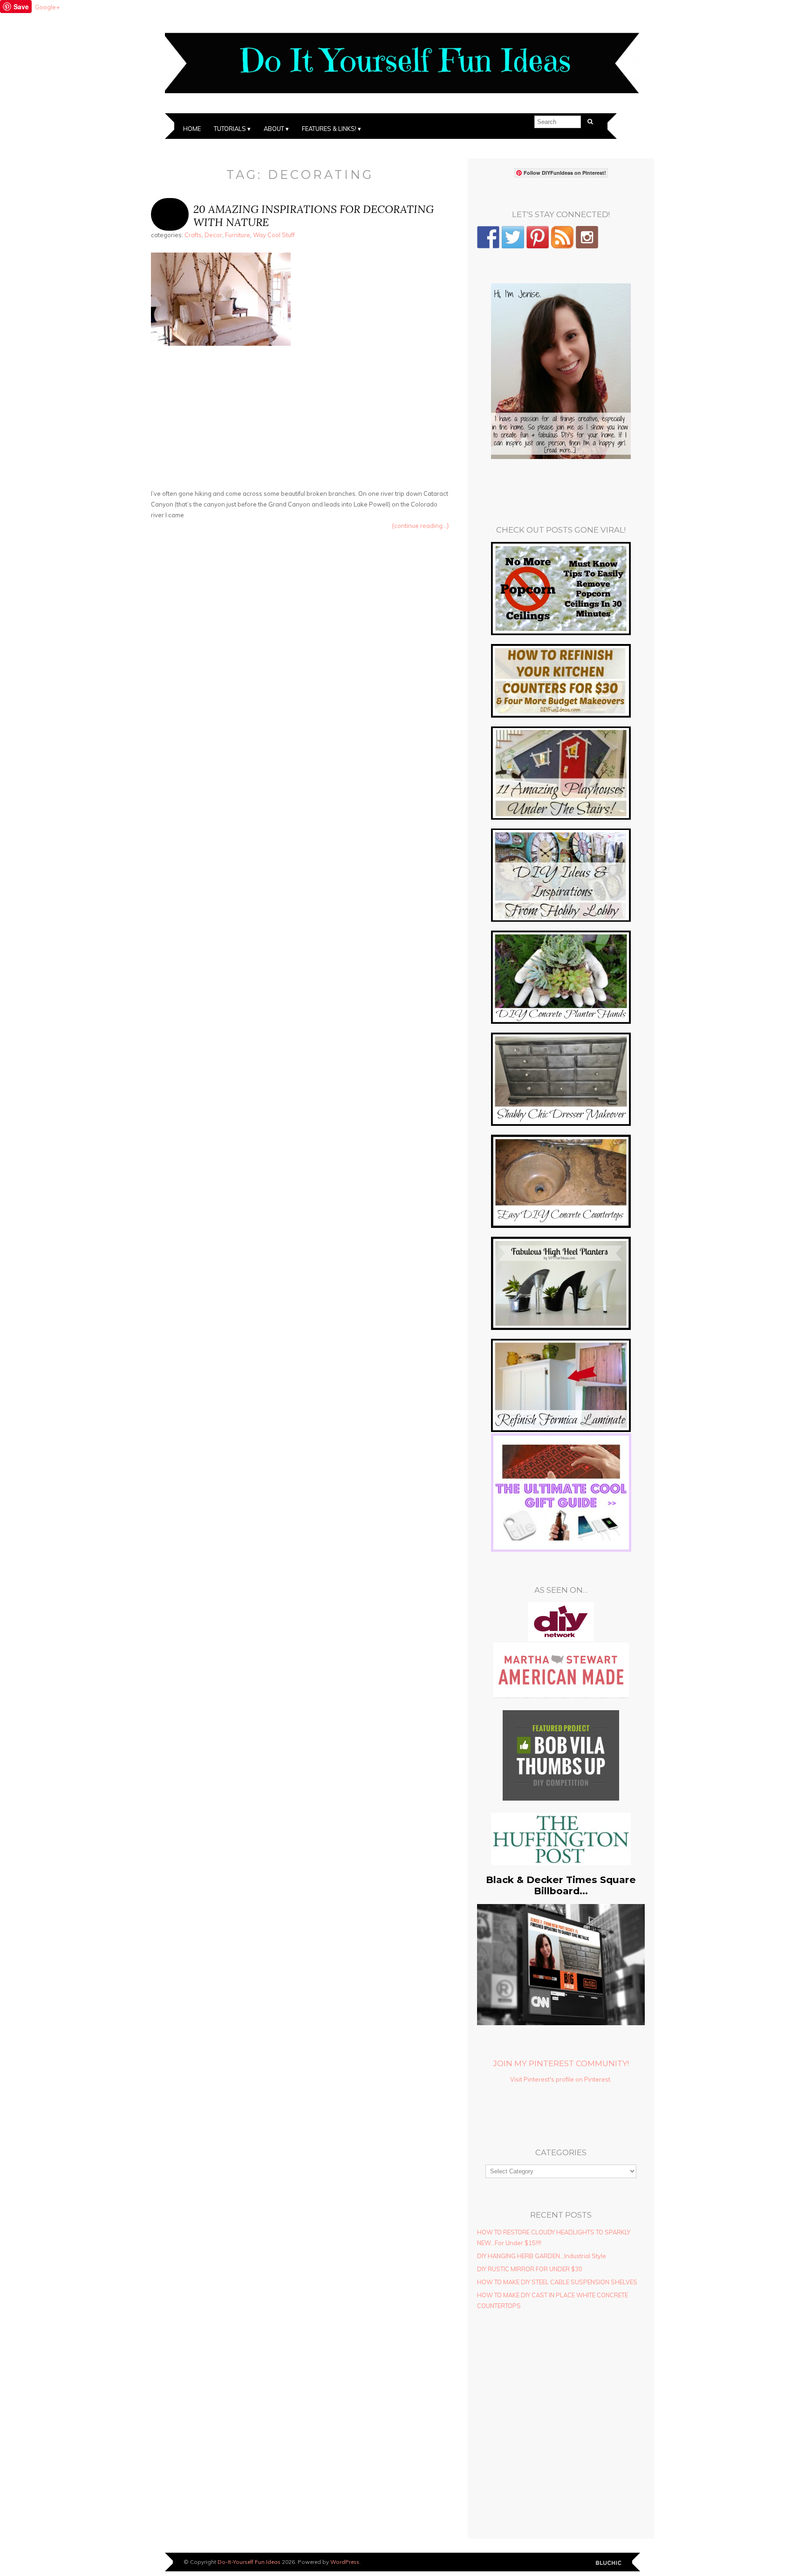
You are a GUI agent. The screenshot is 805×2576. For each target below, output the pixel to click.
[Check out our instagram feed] (587, 237)
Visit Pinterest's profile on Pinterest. (561, 2079)
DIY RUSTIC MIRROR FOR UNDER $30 (530, 2269)
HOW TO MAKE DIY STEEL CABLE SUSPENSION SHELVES (557, 2282)
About (274, 129)
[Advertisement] (300, 419)
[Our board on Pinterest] (538, 237)
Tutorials (230, 129)
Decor (213, 235)
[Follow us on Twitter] (513, 237)
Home (192, 129)
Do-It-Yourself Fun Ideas (249, 2562)
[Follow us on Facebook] (488, 237)
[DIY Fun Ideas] (561, 457)
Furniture (238, 235)
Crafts (193, 235)
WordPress (345, 2562)
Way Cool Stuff (274, 235)
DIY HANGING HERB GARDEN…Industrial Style (542, 2256)
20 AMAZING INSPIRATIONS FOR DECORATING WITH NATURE (314, 216)
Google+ (47, 7)
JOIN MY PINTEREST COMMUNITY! (561, 2063)
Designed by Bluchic (609, 2563)
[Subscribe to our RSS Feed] (562, 237)
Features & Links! (329, 129)
